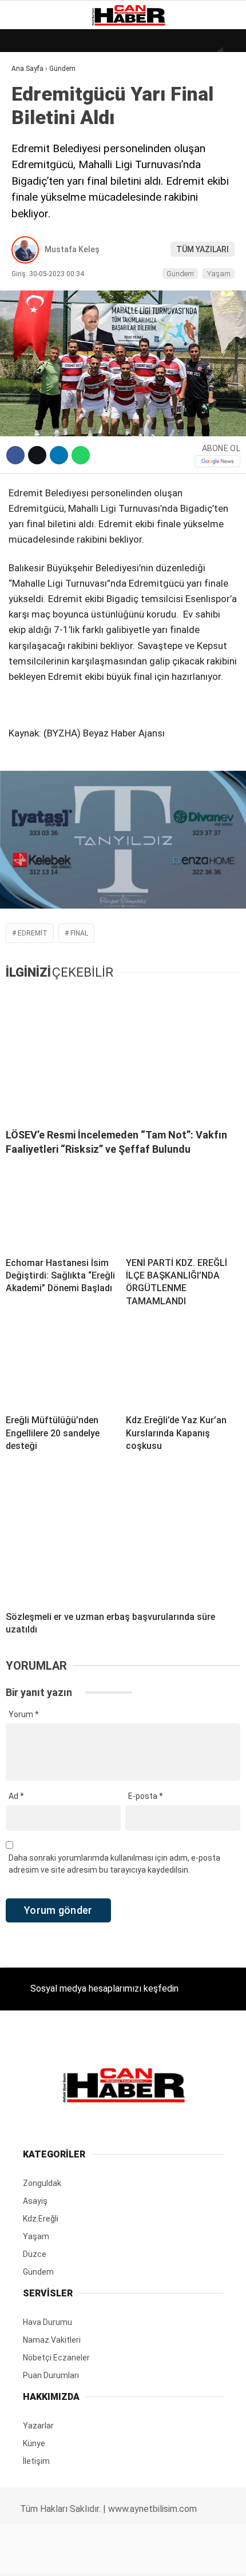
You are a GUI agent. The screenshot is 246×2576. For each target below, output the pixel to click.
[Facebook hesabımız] (40, 2557)
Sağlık (31, 210)
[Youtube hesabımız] (156, 2557)
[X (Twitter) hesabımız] (79, 2557)
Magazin (35, 187)
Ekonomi (34, 118)
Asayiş (31, 256)
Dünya (30, 94)
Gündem (34, 140)
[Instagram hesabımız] (118, 2557)
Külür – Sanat (47, 164)
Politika (35, 233)
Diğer (28, 279)
